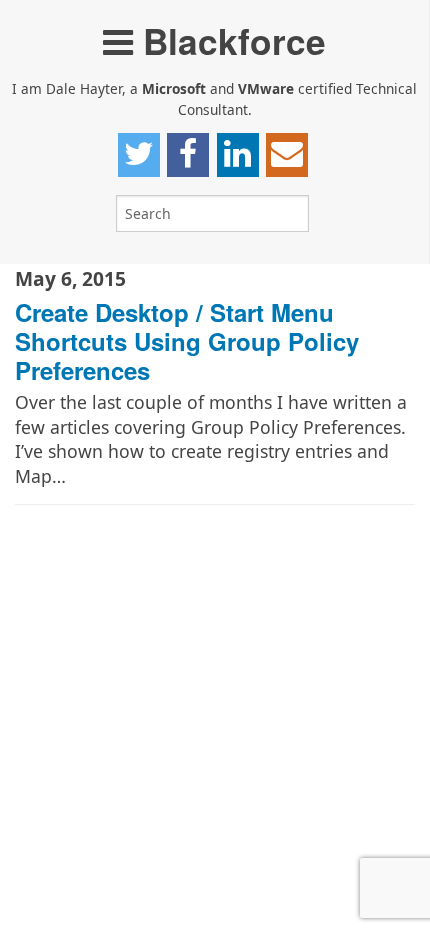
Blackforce (229, 40)
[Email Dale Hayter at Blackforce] (287, 155)
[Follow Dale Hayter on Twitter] (139, 155)
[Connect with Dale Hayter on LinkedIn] (238, 155)
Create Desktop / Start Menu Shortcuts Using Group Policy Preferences (187, 341)
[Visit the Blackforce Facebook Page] (188, 155)
